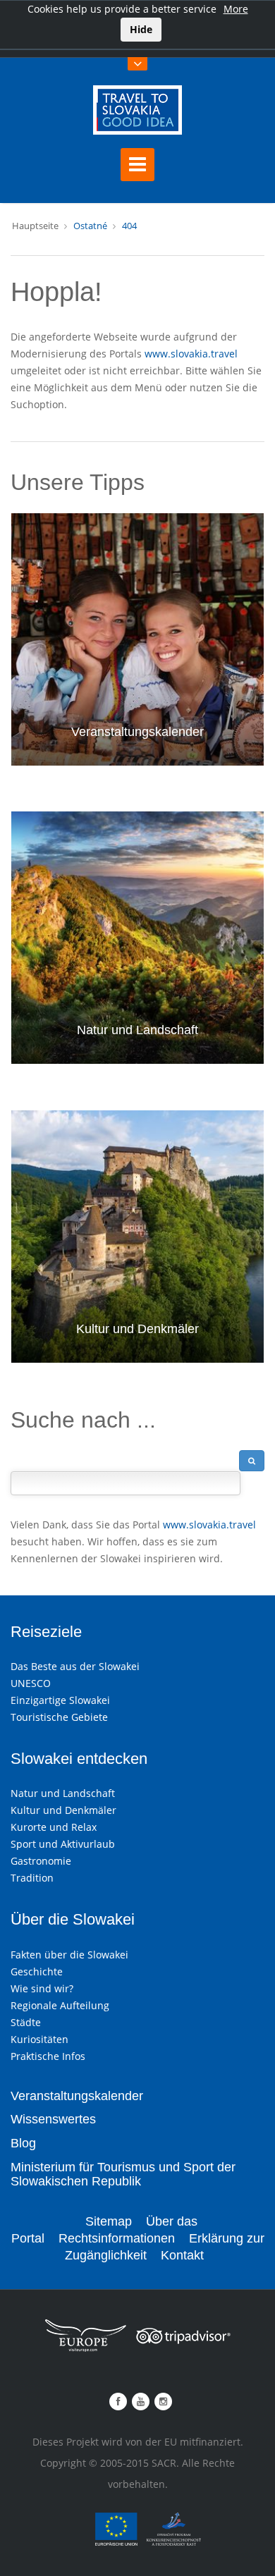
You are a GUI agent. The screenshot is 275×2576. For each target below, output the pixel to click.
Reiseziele (46, 1632)
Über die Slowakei (73, 1919)
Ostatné (90, 226)
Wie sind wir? (42, 1988)
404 (129, 226)
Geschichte (37, 1971)
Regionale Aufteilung (60, 2005)
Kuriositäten (39, 2039)
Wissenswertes (53, 2119)
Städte (26, 2022)
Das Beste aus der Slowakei (75, 1666)
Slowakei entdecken (79, 1759)
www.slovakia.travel (191, 354)
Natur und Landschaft (137, 1030)
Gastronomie (41, 1861)
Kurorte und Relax (54, 1827)
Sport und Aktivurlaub (63, 1844)
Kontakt (182, 2255)
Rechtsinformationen (117, 2238)
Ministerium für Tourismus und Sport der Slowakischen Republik (123, 2174)
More (236, 9)
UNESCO (31, 1683)
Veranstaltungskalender (137, 732)
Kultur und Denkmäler (137, 1329)
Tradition (32, 1878)
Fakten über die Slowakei (69, 1955)
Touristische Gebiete (59, 1717)
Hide (141, 29)
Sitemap (109, 2221)
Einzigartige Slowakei (60, 1700)
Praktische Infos (48, 2056)
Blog (23, 2143)
